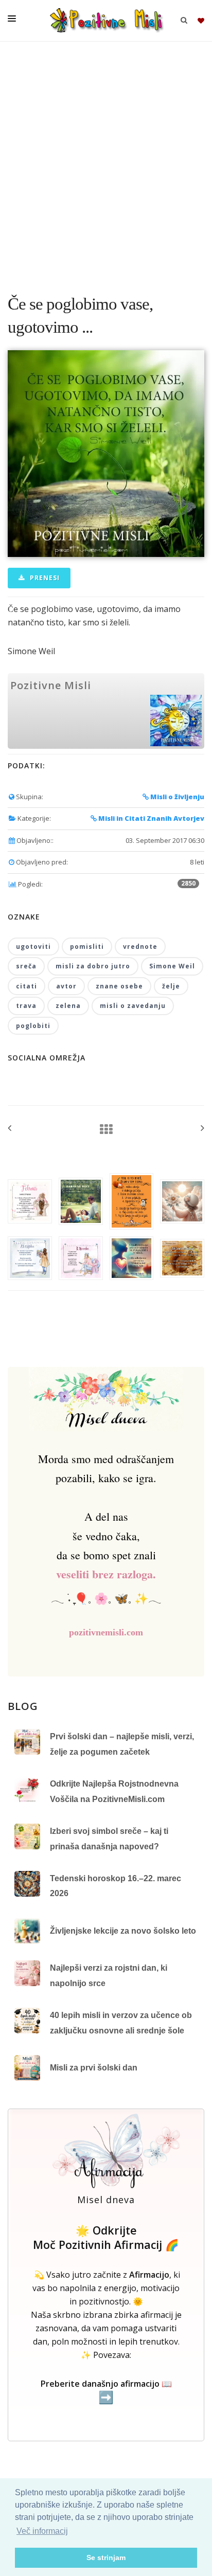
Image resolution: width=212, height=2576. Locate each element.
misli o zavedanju (133, 1006)
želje (171, 986)
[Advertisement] (106, 163)
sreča (26, 966)
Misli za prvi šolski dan (94, 2068)
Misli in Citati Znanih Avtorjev (151, 818)
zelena (68, 1006)
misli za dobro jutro (93, 966)
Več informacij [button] (42, 2531)
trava (26, 1006)
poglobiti (33, 1026)
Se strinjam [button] (106, 2557)
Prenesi (44, 578)
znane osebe (119, 986)
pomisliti (87, 947)
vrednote (140, 947)
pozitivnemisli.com (106, 1632)
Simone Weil (172, 966)
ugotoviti (33, 947)
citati (26, 986)
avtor (66, 986)
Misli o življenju (176, 797)
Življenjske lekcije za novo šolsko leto (123, 1931)
